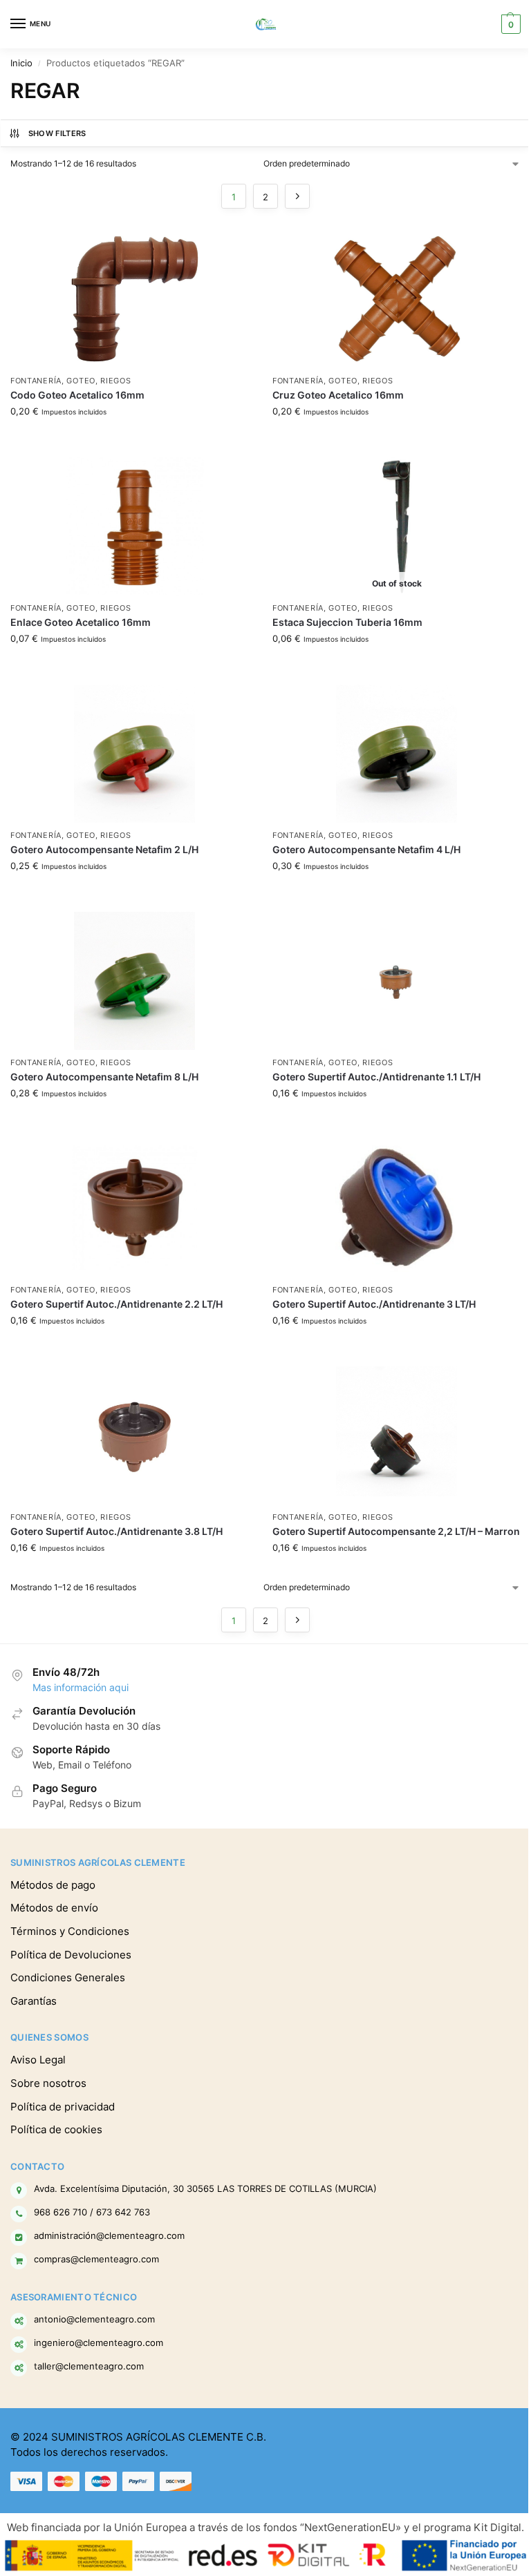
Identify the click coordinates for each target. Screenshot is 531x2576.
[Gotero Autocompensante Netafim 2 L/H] (134, 754)
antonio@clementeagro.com (94, 2319)
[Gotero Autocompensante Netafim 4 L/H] (397, 754)
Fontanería (36, 381)
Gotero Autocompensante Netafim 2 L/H (104, 850)
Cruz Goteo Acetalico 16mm (338, 395)
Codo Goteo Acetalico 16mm (77, 395)
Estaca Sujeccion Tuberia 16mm (347, 622)
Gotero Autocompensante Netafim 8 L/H (104, 1077)
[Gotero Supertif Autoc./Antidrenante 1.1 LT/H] (397, 981)
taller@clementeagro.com (89, 2366)
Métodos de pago (53, 1885)
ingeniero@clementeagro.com (99, 2343)
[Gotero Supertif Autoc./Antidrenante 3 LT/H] (397, 1208)
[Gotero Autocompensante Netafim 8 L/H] (134, 981)
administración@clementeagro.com (109, 2235)
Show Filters (57, 133)
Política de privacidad (63, 2107)
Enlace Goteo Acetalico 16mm (81, 622)
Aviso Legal (38, 2060)
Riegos (115, 381)
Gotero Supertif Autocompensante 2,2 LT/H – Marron (396, 1532)
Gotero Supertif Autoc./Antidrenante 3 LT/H (374, 1304)
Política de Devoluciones (71, 1955)
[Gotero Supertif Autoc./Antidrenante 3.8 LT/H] (134, 1435)
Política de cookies (56, 2130)
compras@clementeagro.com (96, 2259)
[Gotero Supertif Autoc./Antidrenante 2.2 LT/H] (134, 1208)
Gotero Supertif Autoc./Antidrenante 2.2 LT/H (117, 1304)
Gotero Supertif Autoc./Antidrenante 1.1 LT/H (376, 1077)
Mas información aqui (81, 1688)
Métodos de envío (54, 1908)
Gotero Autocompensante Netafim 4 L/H (366, 850)
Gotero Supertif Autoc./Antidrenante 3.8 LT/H (117, 1532)
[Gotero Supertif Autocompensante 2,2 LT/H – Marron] (397, 1435)
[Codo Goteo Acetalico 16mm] (134, 299)
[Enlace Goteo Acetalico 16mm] (134, 526)
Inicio (21, 63)
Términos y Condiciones (70, 1931)
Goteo (81, 381)
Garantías (34, 2001)
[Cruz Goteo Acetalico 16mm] (397, 299)
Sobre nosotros (48, 2083)
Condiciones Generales (68, 1978)
